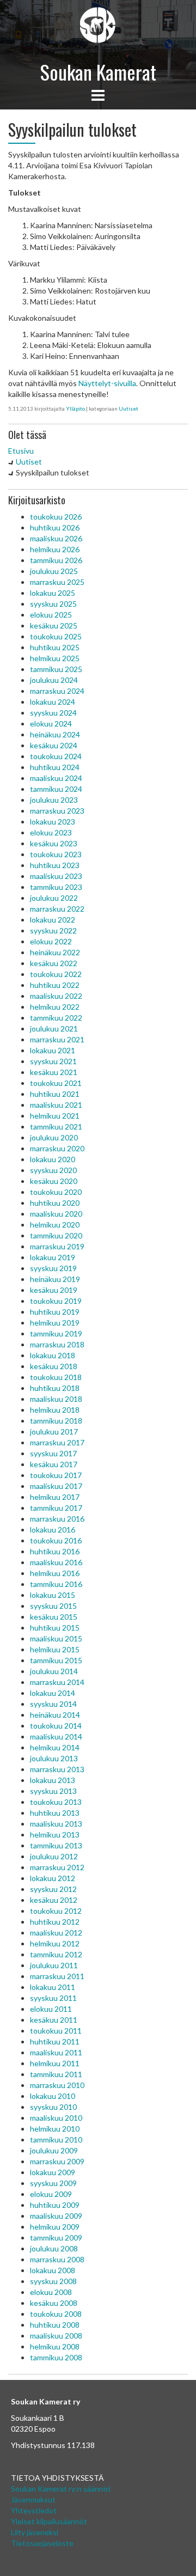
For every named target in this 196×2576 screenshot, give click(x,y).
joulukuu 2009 (54, 2150)
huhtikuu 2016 (55, 1551)
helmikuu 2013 (55, 1835)
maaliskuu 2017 (56, 1486)
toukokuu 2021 (56, 1083)
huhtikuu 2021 (55, 1094)
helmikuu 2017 (55, 1497)
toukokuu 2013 (56, 1802)
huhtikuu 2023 (55, 865)
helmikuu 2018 (55, 1410)
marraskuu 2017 (57, 1442)
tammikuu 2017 (56, 1508)
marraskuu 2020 (57, 1148)
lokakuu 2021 (53, 1050)
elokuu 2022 (51, 941)
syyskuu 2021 (53, 1061)
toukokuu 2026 (56, 517)
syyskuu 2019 (53, 1268)
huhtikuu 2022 (55, 985)
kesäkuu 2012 (54, 1900)
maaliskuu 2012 (56, 1933)
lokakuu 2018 (53, 1355)
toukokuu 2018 (56, 1377)
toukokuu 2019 (56, 1301)
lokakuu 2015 (53, 1595)
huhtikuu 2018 (55, 1388)
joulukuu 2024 (54, 680)
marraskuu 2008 (57, 2259)
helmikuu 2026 (55, 549)
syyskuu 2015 (53, 1606)
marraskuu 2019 (57, 1246)
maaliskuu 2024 (56, 778)
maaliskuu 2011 (56, 2052)
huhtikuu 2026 (55, 527)
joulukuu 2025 (54, 571)
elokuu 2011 (51, 2009)
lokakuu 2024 (53, 702)
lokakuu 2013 (53, 1780)
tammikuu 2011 (56, 2074)
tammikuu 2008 (56, 2357)
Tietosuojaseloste (42, 2543)
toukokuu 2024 (56, 756)
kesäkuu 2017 (54, 1464)
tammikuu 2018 (56, 1421)
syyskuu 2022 (53, 930)
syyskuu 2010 (53, 2107)
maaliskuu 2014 (56, 1736)
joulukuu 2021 (54, 1028)
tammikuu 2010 (56, 2139)
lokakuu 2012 (53, 1878)
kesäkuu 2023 (54, 843)
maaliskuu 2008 (56, 2336)
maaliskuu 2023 (56, 876)
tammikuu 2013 (56, 1845)
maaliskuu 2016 (56, 1562)
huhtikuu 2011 (55, 2041)
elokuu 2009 (51, 2194)
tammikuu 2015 (56, 1660)
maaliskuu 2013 (56, 1824)
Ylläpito (75, 408)
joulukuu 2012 (54, 1856)
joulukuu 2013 (54, 1758)
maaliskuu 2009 (56, 2216)
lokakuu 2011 (53, 1987)
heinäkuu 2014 (55, 1715)
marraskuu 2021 (57, 1039)
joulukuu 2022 (54, 898)
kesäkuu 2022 (54, 963)
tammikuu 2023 (56, 887)
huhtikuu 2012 (55, 1922)
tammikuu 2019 (56, 1333)
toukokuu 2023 (56, 854)
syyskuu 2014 (53, 1704)
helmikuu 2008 (55, 2346)
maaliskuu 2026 (56, 538)
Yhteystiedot (34, 2510)
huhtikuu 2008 (55, 2325)
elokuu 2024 (51, 724)
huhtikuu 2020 (55, 1203)
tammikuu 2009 (56, 2238)
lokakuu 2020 (53, 1159)
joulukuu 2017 (54, 1432)
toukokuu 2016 (56, 1540)
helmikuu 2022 (55, 1007)
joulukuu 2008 (54, 2248)
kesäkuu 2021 (54, 1072)
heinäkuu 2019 (55, 1279)
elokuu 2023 (51, 832)
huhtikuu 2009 (55, 2205)
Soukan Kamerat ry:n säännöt (61, 2489)
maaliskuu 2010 (56, 2118)
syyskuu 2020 (53, 1170)
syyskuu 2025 (53, 604)
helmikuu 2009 (55, 2227)
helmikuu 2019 (55, 1323)
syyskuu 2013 (53, 1791)
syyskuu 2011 (53, 1998)
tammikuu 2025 (56, 669)
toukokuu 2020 (56, 1192)
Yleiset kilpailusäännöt (49, 2521)
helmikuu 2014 (55, 1747)
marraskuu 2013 (57, 1769)
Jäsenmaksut (33, 2499)
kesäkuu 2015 (54, 1617)
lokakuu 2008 (53, 2270)
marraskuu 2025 (57, 582)
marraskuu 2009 (57, 2161)
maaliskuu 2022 (56, 996)
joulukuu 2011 (54, 1965)
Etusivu (21, 451)
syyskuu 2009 (53, 2183)
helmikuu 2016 (55, 1573)
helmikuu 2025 (55, 658)
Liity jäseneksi (35, 2532)
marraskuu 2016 (57, 1519)
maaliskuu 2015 (56, 1638)
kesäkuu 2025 (54, 625)
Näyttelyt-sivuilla (107, 383)
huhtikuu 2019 (55, 1312)
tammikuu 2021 (56, 1127)
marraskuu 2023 (57, 811)
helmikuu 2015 (55, 1649)
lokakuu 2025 (53, 593)
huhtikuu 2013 (55, 1813)
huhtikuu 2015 (55, 1628)
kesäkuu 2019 (54, 1290)
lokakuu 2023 (53, 822)
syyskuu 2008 (53, 2281)
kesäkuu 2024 (54, 745)
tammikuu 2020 (56, 1235)
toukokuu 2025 (56, 636)
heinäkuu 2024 (55, 734)
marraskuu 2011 (57, 1976)
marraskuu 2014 (57, 1682)
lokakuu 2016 (53, 1530)
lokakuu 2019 (53, 1257)
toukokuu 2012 (56, 1911)
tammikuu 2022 (56, 1018)
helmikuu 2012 (55, 1943)
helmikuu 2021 (55, 1116)
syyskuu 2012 (53, 1889)
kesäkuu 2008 (54, 2303)
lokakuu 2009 (53, 2172)
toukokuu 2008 (56, 2314)
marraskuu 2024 (57, 691)
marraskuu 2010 (57, 2085)
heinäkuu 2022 (55, 952)
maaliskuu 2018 (56, 1399)
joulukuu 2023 (54, 800)
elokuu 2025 (51, 615)
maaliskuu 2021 (56, 1105)
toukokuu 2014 (56, 1726)
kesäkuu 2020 (54, 1181)
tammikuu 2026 (56, 560)
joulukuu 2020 (54, 1137)
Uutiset (128, 408)
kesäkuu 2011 (54, 2020)
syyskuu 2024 (53, 713)
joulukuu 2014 (54, 1671)
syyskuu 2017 (53, 1453)
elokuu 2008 (51, 2292)
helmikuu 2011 (55, 2063)
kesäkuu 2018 (54, 1366)
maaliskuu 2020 (56, 1214)
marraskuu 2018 (57, 1344)
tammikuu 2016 (56, 1584)
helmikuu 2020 (55, 1225)
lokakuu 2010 (53, 2096)
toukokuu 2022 (56, 974)
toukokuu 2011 (56, 2031)
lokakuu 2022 (53, 920)
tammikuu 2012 (56, 1954)
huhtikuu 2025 (55, 647)
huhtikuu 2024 (55, 767)
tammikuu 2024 (56, 789)
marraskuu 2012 (57, 1867)
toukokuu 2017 (56, 1475)
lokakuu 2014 (53, 1693)
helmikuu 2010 (55, 2129)
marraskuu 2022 (57, 909)
